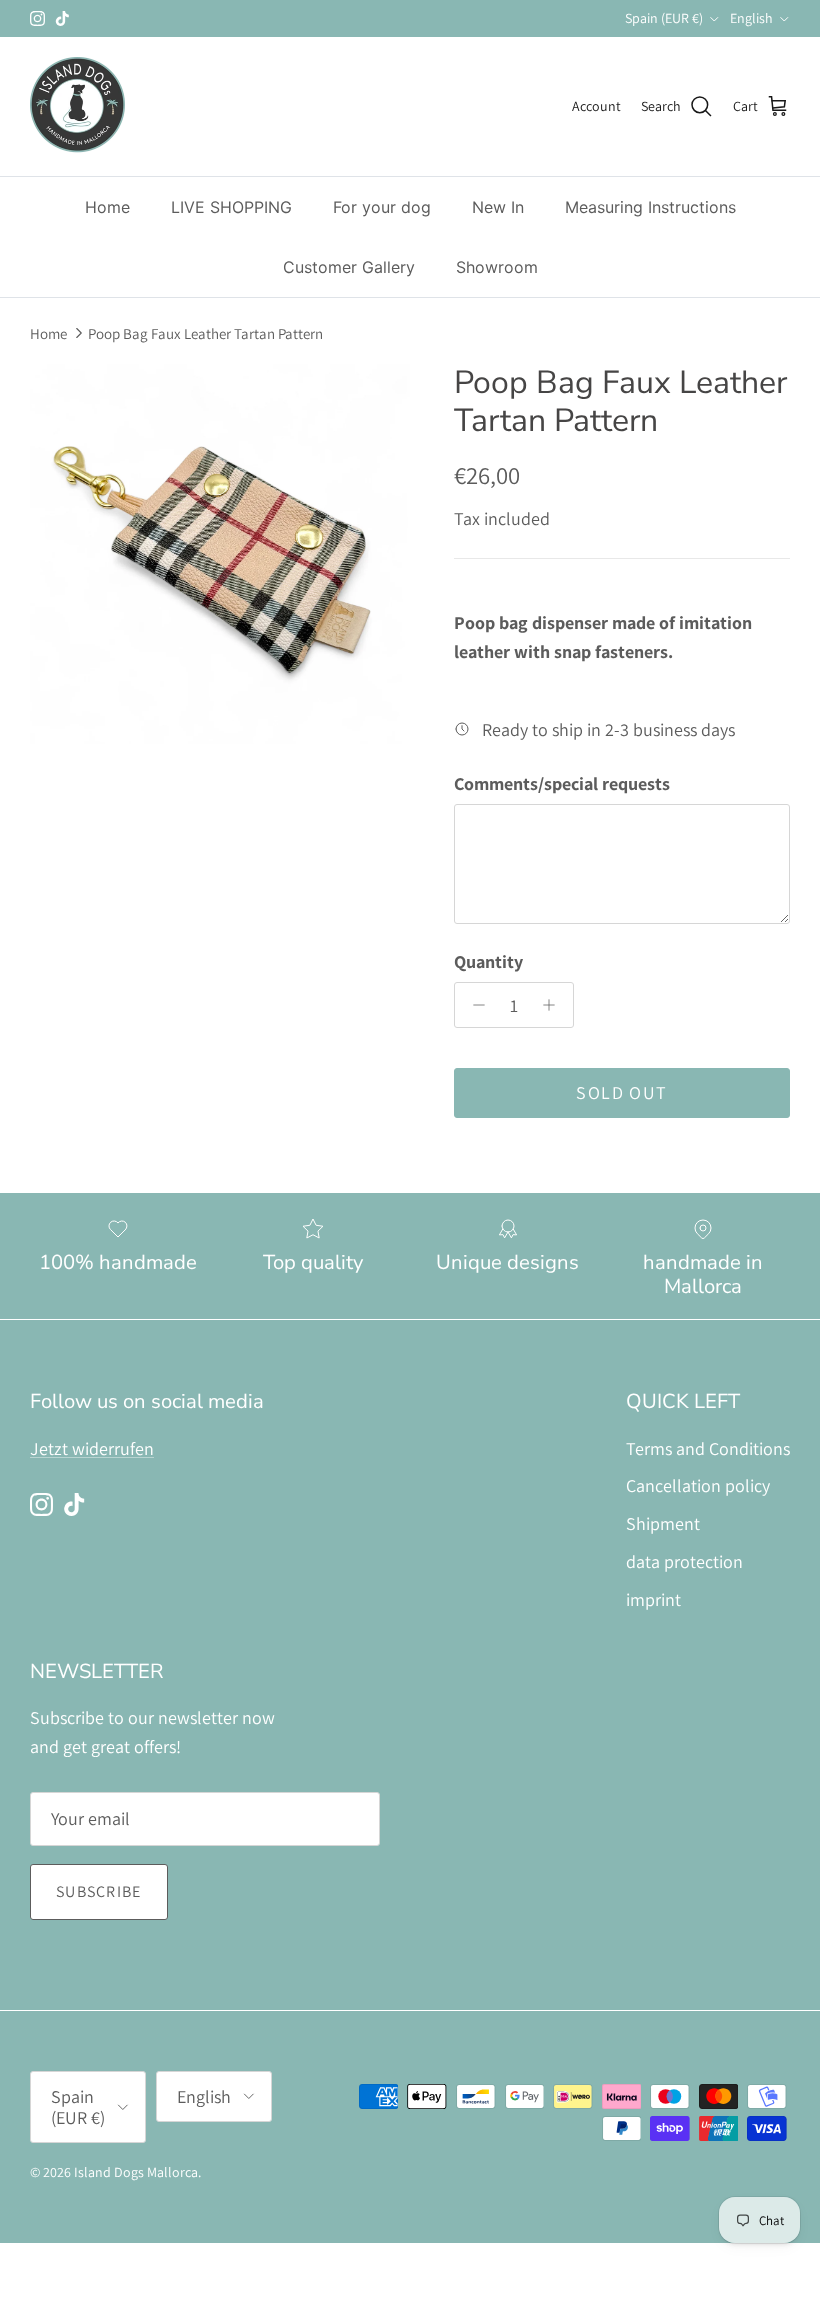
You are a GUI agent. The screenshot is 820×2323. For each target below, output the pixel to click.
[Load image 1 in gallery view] (220, 554)
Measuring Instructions (650, 207)
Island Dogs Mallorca (136, 2172)
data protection (684, 1561)
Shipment (663, 1523)
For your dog (382, 207)
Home (107, 207)
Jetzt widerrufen (92, 1448)
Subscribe (99, 1891)
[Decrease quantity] (473, 1005)
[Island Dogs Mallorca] (77, 106)
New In (498, 207)
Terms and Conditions (708, 1448)
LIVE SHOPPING (231, 207)
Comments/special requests (562, 783)
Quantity (488, 961)
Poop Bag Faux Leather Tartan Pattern (205, 333)
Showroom (497, 267)
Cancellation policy (698, 1485)
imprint (653, 1599)
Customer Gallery (349, 267)
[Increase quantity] (554, 1005)
